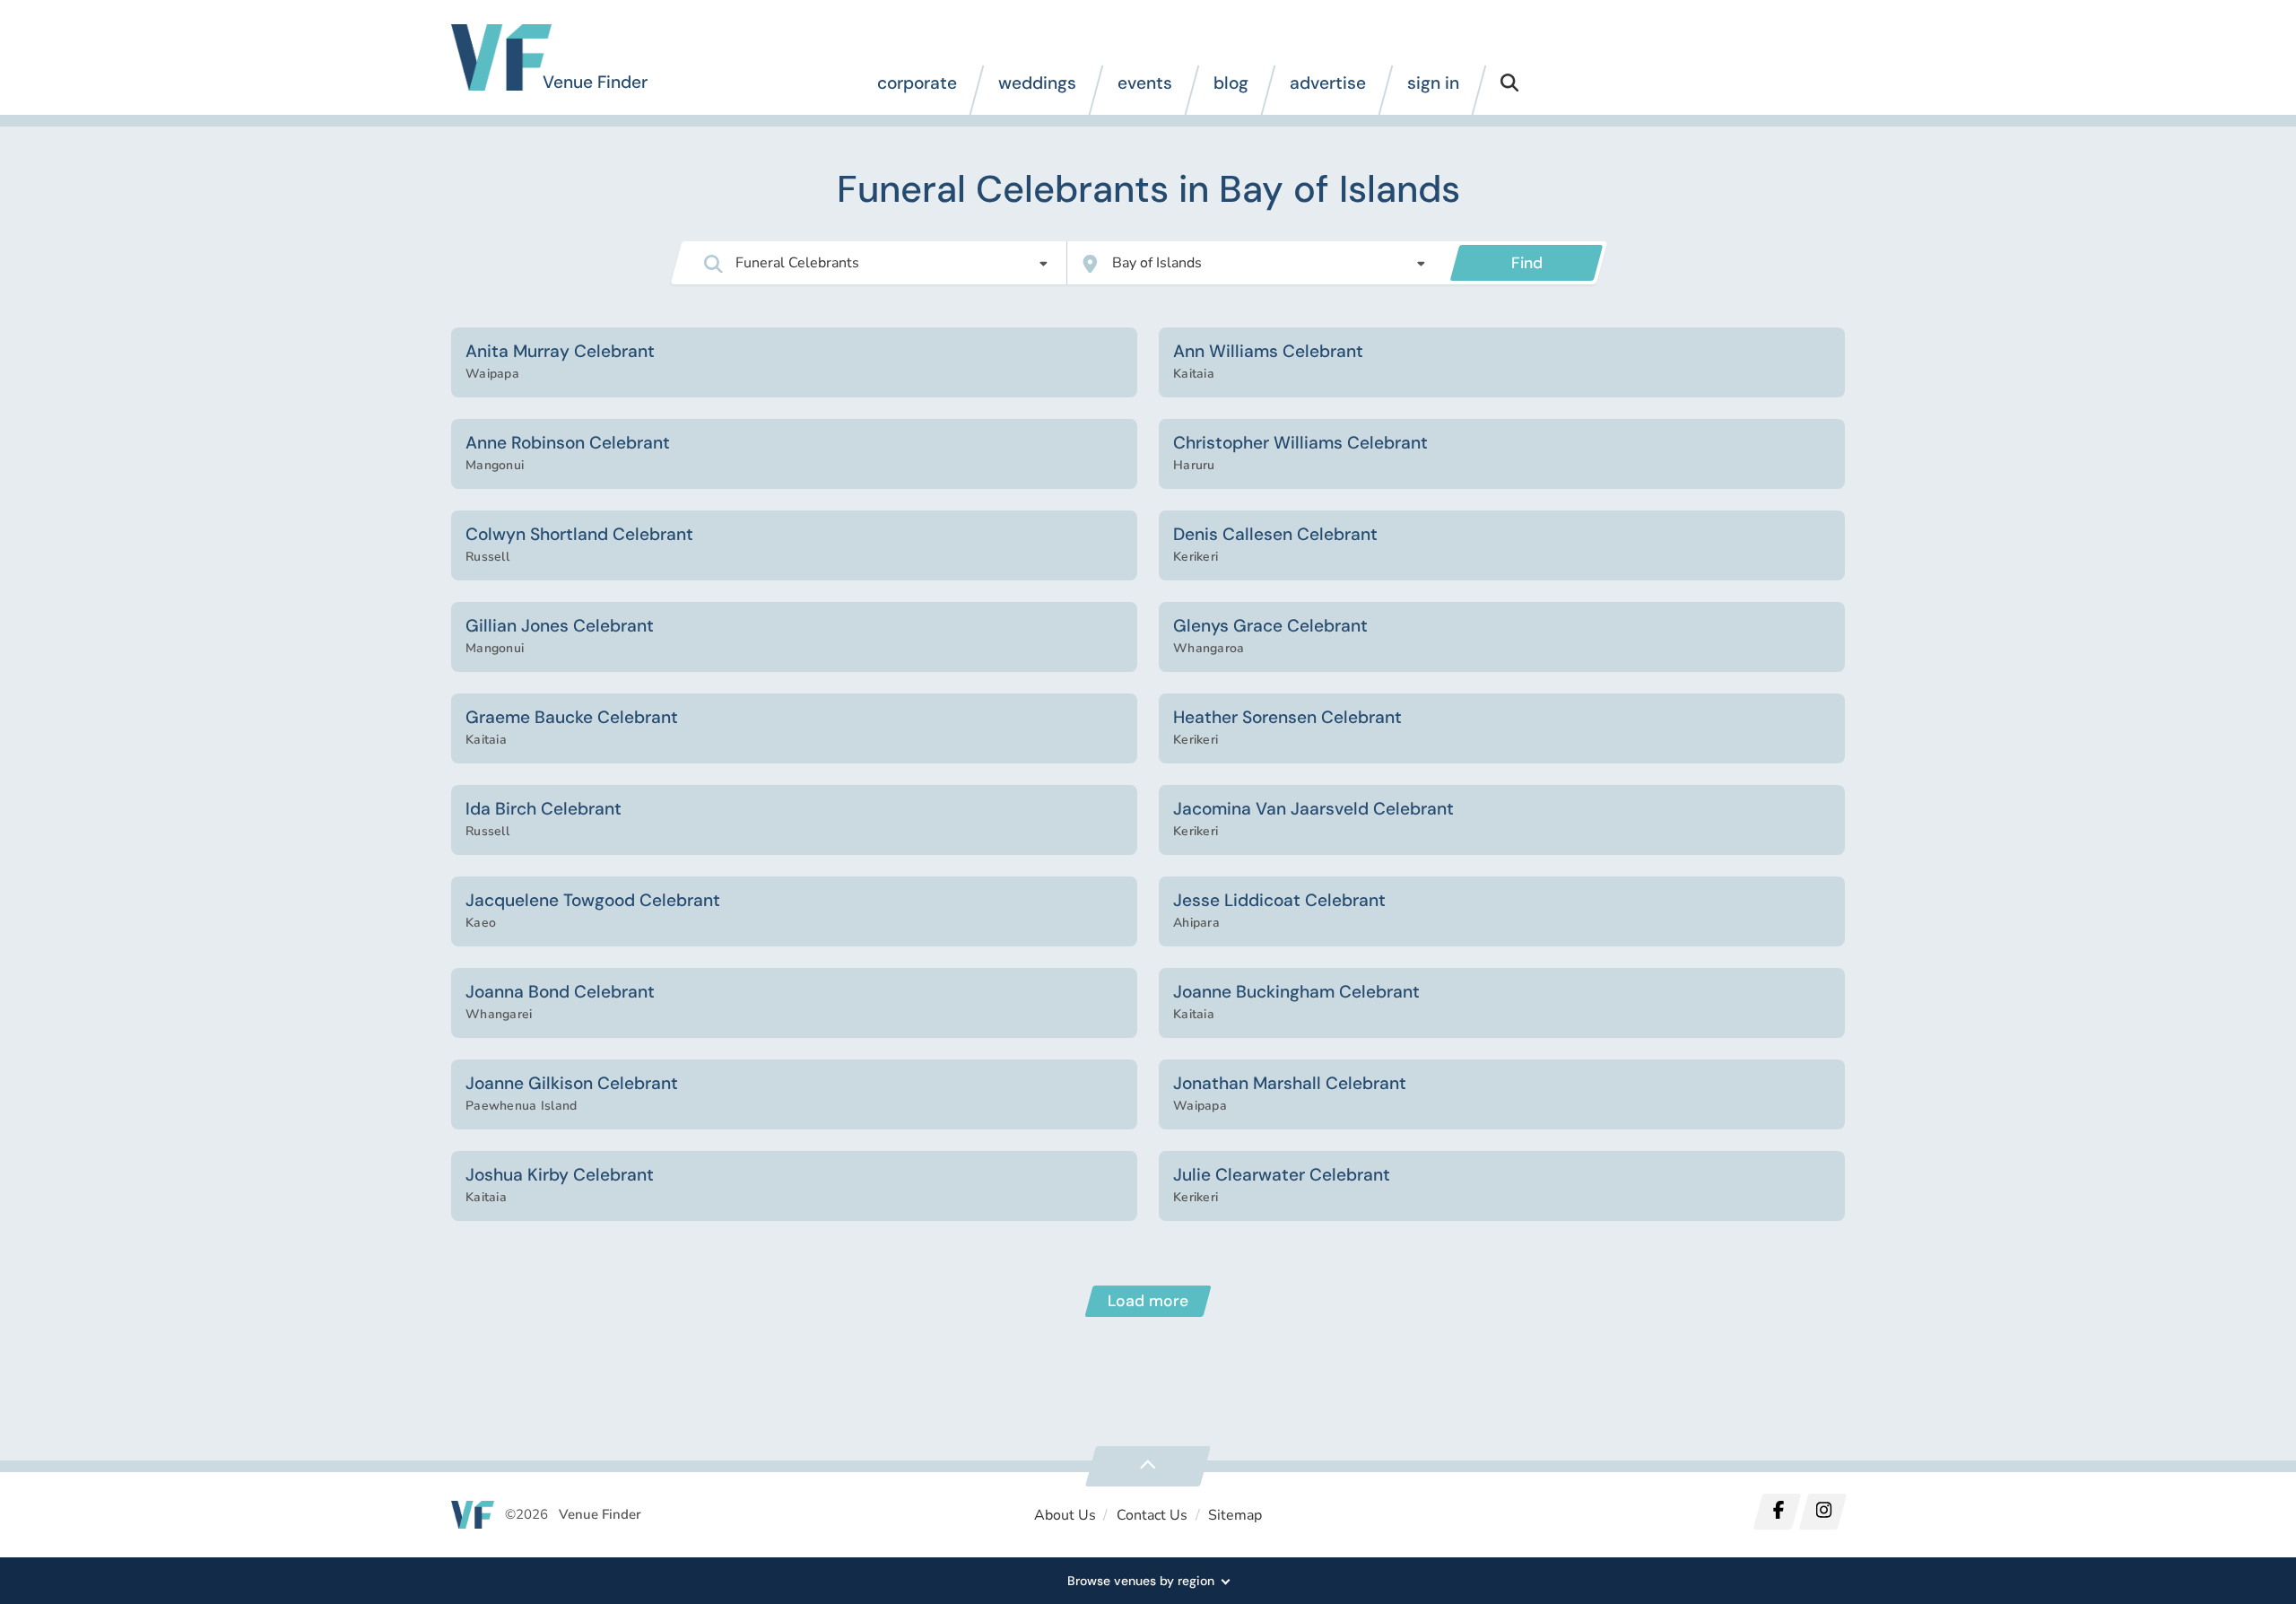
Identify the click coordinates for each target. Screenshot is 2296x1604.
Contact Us (1152, 1515)
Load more (1148, 1301)
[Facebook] (1778, 1512)
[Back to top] (1148, 1466)
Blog (1231, 83)
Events (1145, 83)
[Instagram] (1822, 1512)
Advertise (1328, 83)
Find (1527, 263)
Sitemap (1235, 1515)
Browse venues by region (1141, 1581)
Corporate (917, 83)
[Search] (1509, 90)
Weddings (1037, 83)
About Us (1065, 1515)
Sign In (1433, 83)
